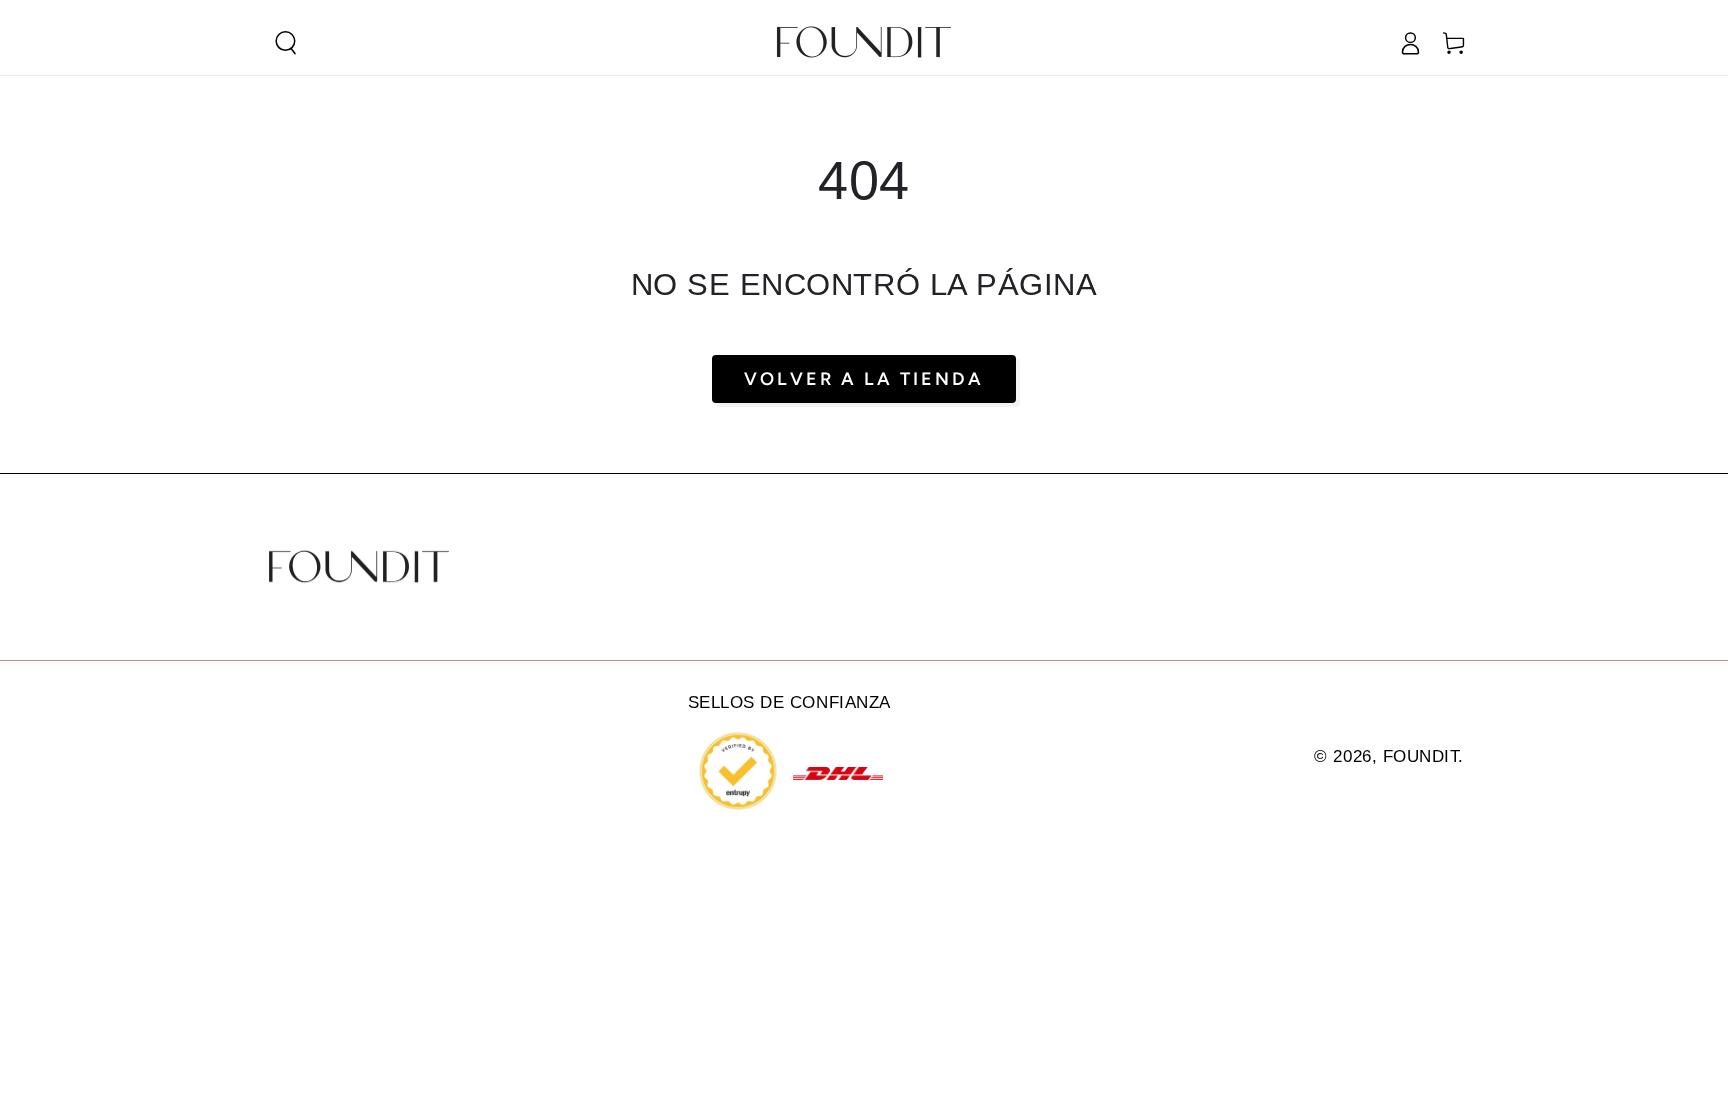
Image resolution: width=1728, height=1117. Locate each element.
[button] (286, 43)
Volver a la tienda (864, 379)
